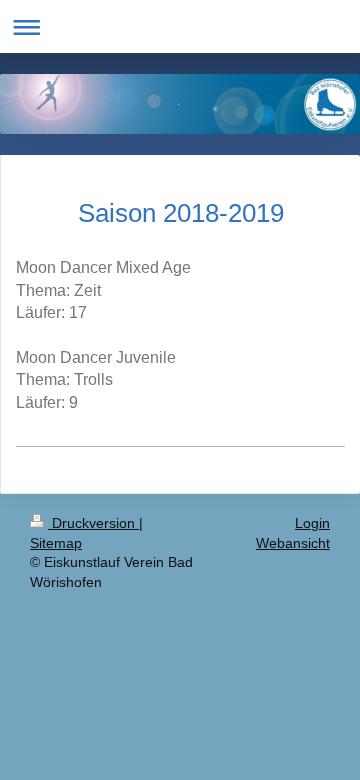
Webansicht (293, 543)
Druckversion (93, 523)
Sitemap (56, 543)
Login (312, 523)
